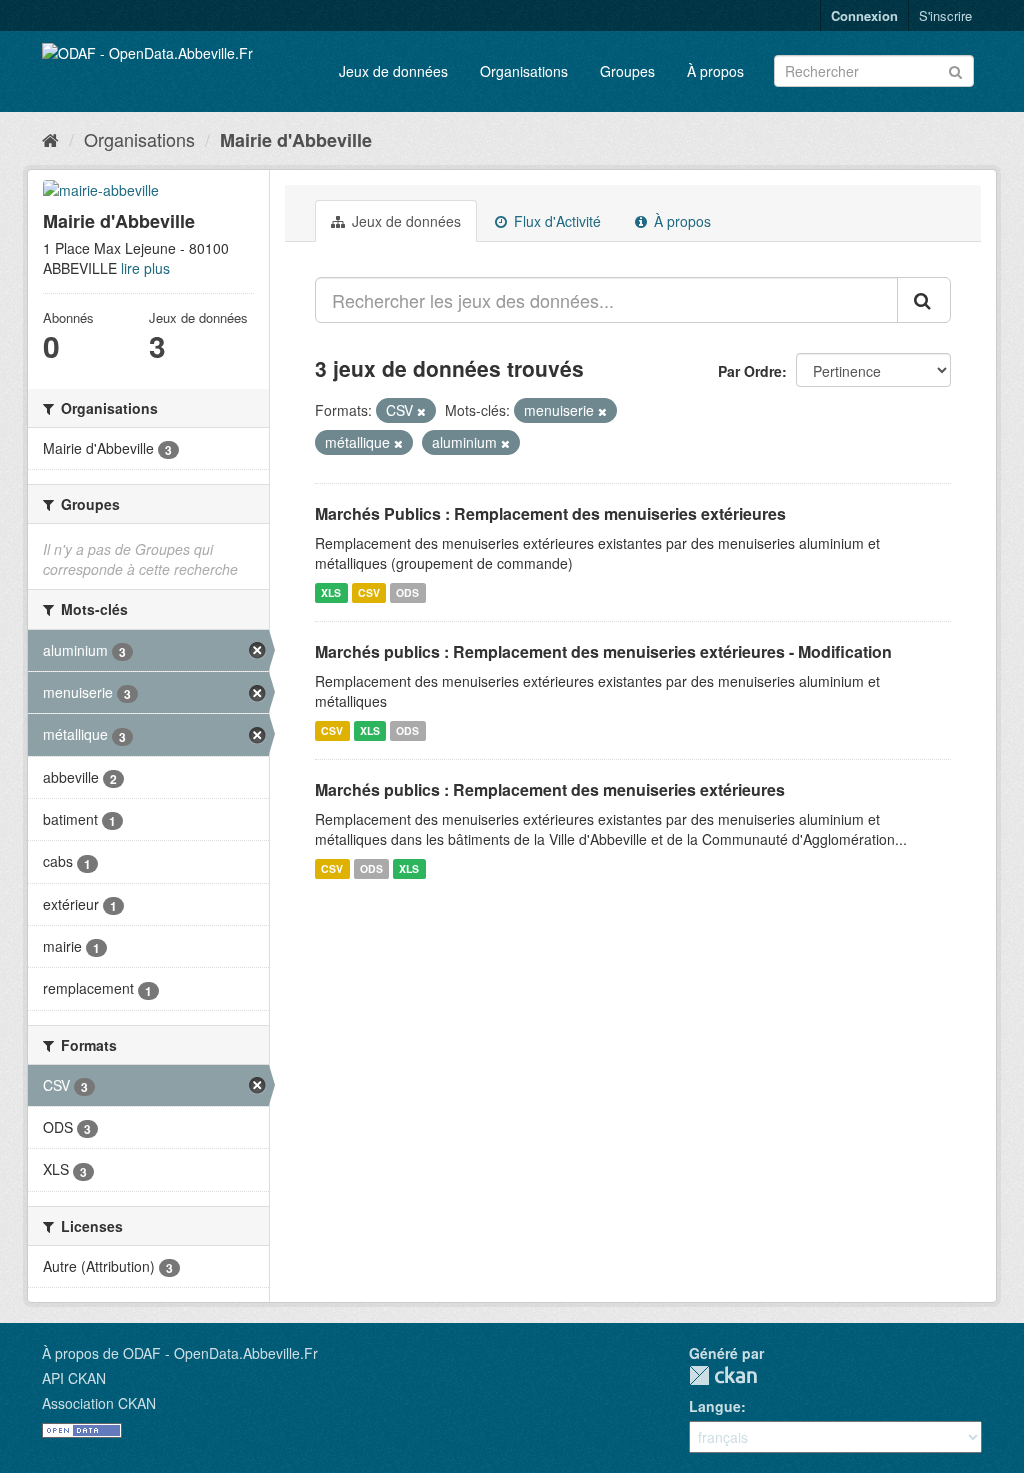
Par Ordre (750, 371)
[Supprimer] (421, 411)
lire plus (145, 268)
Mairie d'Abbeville (296, 140)
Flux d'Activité (555, 221)
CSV (369, 592)
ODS (407, 592)
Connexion (864, 15)
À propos (715, 71)
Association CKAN (99, 1403)
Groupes (627, 71)
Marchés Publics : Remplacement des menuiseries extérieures (550, 513)
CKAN (723, 1375)
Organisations (524, 71)
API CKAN (74, 1378)
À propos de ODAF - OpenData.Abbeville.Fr (180, 1353)
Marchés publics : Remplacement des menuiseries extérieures (550, 789)
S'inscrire (945, 15)
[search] (924, 300)
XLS (331, 592)
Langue (715, 1406)
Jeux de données (393, 71)
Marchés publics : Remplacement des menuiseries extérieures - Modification (603, 651)
